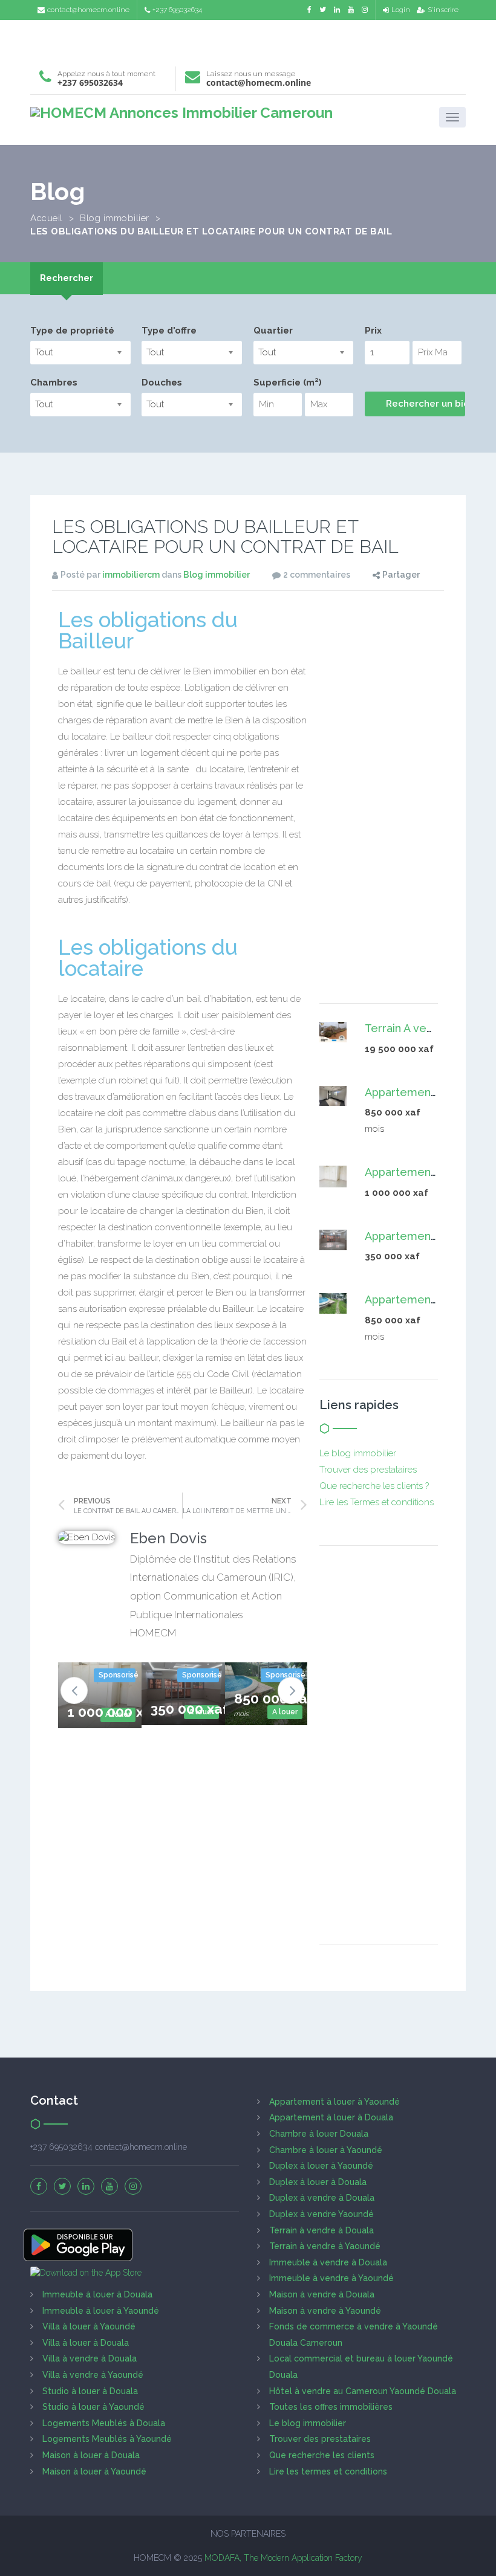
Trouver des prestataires (368, 1470)
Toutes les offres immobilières (331, 2407)
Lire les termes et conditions (328, 2471)
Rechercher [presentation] (67, 278)
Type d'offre (169, 331)
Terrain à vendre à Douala (321, 2230)
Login (401, 10)
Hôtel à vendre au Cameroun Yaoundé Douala (363, 2391)
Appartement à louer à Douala (331, 2117)
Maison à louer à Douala (91, 2455)
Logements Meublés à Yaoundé (107, 2439)
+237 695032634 (177, 10)
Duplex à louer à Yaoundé (321, 2166)
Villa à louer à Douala (86, 2343)
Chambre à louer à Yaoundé (326, 2150)
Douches (162, 383)
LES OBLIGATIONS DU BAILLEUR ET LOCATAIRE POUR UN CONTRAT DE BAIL (225, 537)
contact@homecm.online (88, 10)
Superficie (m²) (288, 383)
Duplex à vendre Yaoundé (321, 2214)
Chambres (54, 383)
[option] (100, 1695)
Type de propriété (72, 331)
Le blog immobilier (358, 1453)
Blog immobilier (115, 218)
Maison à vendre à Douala (322, 2294)
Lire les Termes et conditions (377, 1502)
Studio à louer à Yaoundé (93, 2407)
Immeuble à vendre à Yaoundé (331, 2278)
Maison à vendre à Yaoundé (325, 2311)
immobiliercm (131, 575)
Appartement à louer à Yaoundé (334, 2102)
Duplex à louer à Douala (318, 2182)
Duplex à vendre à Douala (322, 2198)
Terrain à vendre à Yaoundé (325, 2246)
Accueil (47, 218)
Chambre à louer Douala (319, 2134)
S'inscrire (443, 10)
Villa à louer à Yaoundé (89, 2326)
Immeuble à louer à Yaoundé (101, 2311)
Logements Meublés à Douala (104, 2423)
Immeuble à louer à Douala (97, 2294)
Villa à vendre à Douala (90, 2358)
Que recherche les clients (322, 2455)
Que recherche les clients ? (374, 1486)
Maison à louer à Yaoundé (94, 2471)
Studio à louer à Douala (90, 2391)
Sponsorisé (117, 1675)
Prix (373, 331)
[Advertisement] (248, 40)
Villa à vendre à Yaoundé (93, 2375)
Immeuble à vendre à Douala (328, 2262)
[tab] (67, 278)
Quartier (273, 331)
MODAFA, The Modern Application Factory (283, 2558)
